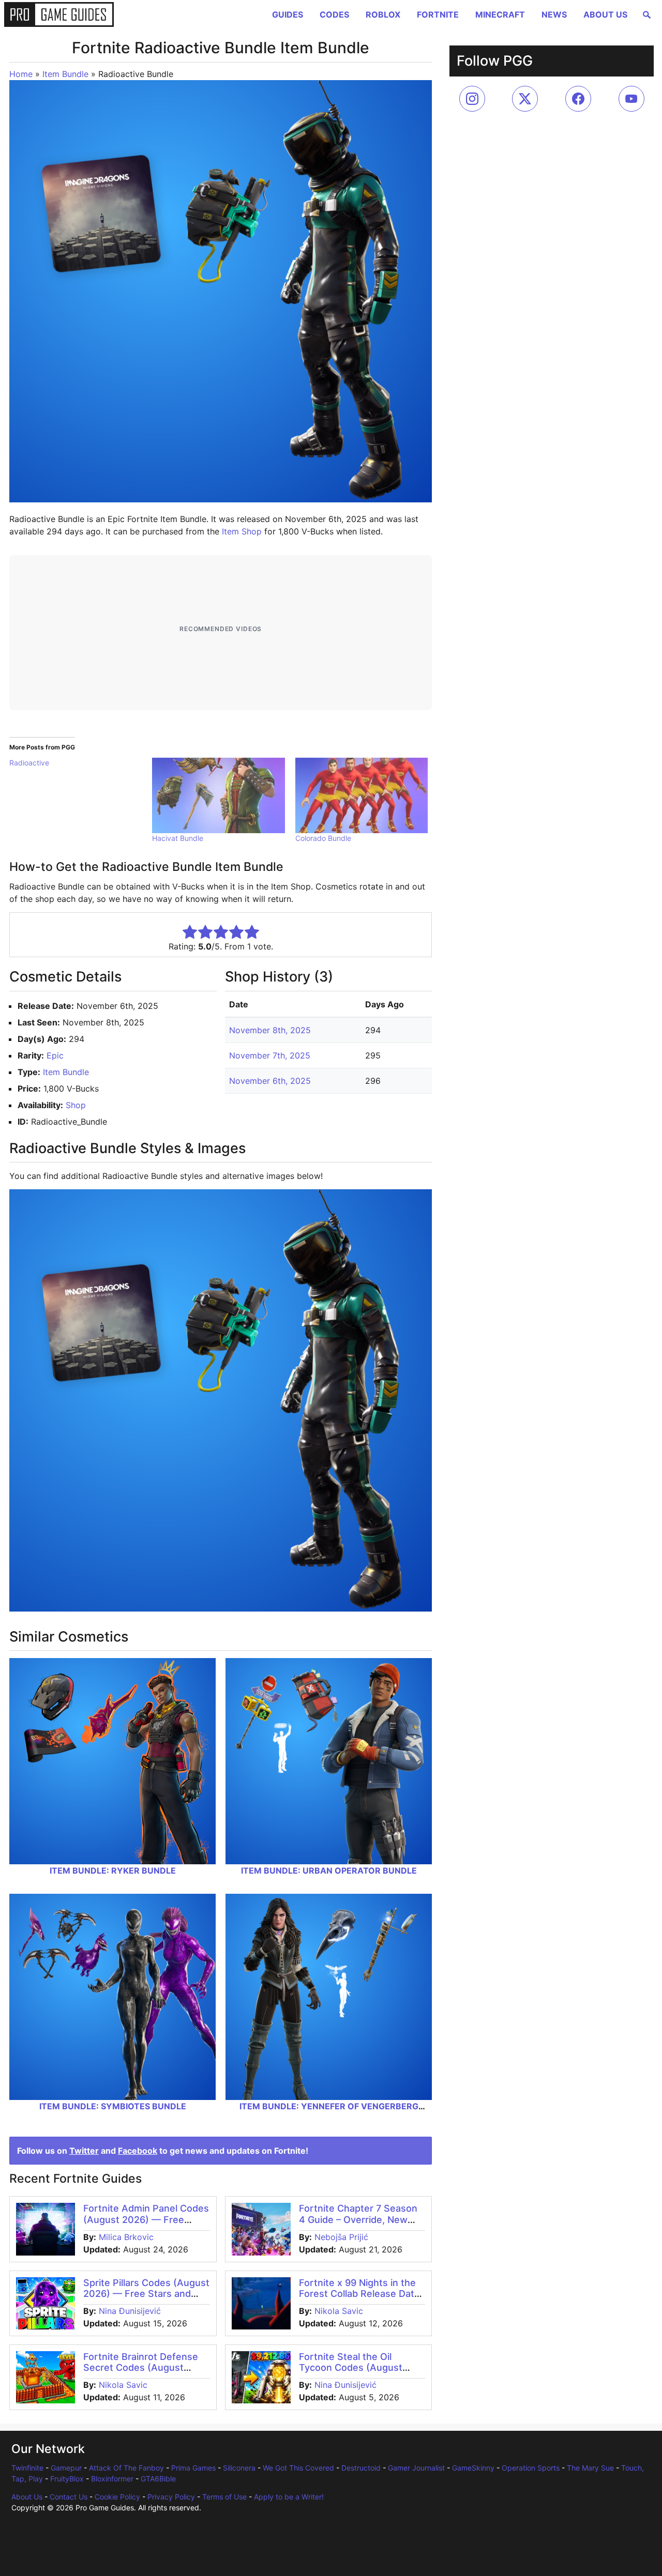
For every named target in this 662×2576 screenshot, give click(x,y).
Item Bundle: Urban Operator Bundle (329, 1870)
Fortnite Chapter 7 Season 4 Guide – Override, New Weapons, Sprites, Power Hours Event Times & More (359, 2225)
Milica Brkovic (126, 2237)
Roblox (383, 14)
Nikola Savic (339, 2311)
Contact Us (69, 2497)
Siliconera (239, 2468)
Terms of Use (224, 2497)
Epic (55, 1055)
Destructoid (361, 2468)
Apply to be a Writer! (289, 2497)
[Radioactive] (81, 763)
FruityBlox (67, 2479)
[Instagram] (472, 99)
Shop (76, 1105)
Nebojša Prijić (341, 2237)
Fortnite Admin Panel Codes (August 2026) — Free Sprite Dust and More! (146, 2219)
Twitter (84, 2151)
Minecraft (500, 14)
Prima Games (193, 2468)
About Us (605, 14)
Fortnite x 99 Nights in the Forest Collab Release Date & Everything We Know (359, 2294)
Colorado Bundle (323, 838)
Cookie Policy (117, 2497)
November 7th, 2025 (270, 1055)
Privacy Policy (171, 2497)
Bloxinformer (112, 2479)
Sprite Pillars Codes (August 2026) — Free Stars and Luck (146, 2294)
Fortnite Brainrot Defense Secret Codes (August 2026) (141, 2368)
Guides (288, 14)
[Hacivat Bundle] (218, 795)
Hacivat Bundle (178, 838)
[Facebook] (578, 99)
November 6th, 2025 (270, 1081)
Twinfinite (27, 2468)
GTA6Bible (158, 2479)
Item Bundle (65, 74)
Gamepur (66, 2468)
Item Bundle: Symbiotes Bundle (113, 2106)
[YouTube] (631, 99)
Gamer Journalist (416, 2468)
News (554, 14)
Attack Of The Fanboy (126, 2468)
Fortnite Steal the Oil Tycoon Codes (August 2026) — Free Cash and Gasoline (352, 2373)
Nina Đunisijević (130, 2311)
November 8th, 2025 (270, 1030)
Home (21, 74)
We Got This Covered (298, 2468)
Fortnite (438, 14)
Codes (334, 14)
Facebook (138, 2151)
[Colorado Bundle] (362, 795)
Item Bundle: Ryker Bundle (113, 1870)
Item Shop (242, 531)
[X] (525, 99)
